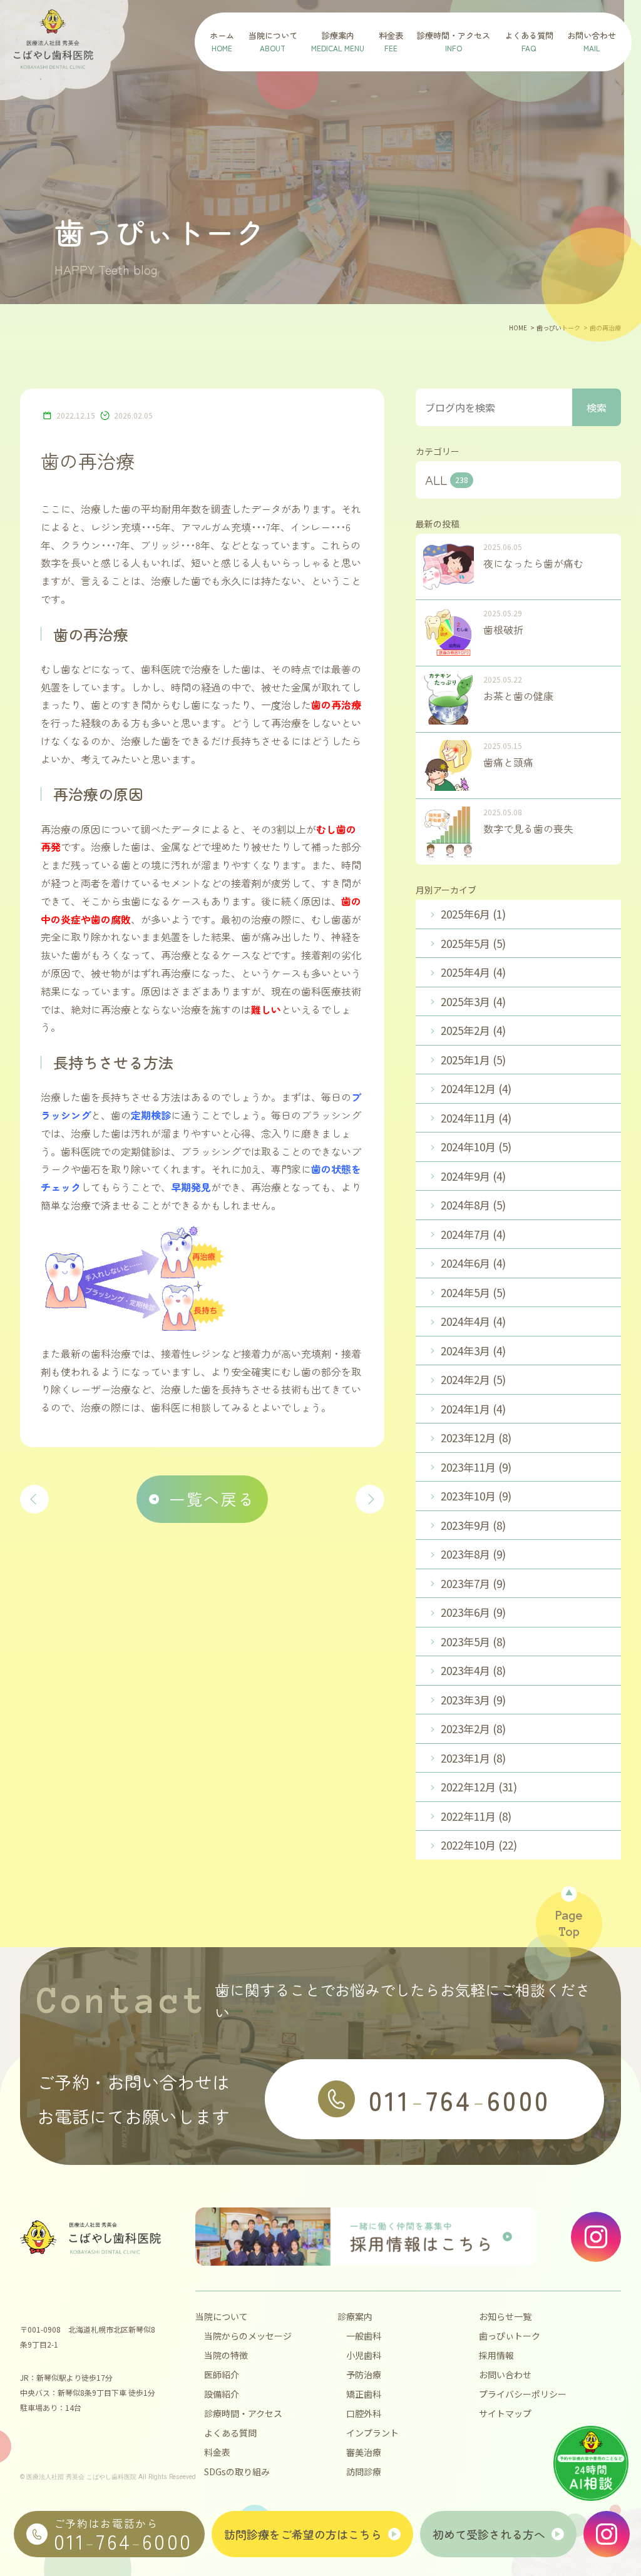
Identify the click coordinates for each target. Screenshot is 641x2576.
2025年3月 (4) (473, 1001)
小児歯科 (364, 2355)
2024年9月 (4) (473, 1176)
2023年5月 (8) (473, 1642)
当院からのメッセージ (248, 2336)
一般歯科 (364, 2336)
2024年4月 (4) (473, 1321)
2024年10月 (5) (476, 1147)
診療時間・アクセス (243, 2413)
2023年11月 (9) (476, 1467)
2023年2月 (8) (473, 1728)
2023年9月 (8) (473, 1525)
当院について (222, 2316)
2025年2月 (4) (473, 1030)
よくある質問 (230, 2433)
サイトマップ (505, 2413)
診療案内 (355, 2316)
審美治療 (364, 2452)
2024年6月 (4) (473, 1263)
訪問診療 (364, 2472)
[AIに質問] (591, 2463)
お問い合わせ (505, 2375)
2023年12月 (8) (476, 1438)
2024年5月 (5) (473, 1292)
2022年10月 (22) (479, 1845)
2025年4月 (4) (473, 972)
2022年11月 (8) (476, 1816)
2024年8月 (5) (473, 1205)
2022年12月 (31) (479, 1787)
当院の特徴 (226, 2355)
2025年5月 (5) (473, 943)
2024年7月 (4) (473, 1234)
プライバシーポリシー (523, 2394)
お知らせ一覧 (505, 2316)
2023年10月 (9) (476, 1496)
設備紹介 (222, 2394)
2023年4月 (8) (473, 1670)
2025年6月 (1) (473, 914)
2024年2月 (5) (473, 1379)
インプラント (372, 2433)
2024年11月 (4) (476, 1118)
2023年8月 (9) (473, 1554)
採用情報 (496, 2355)
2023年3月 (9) (473, 1700)
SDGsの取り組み (237, 2472)
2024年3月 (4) (473, 1351)
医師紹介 (222, 2375)
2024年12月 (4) (476, 1088)
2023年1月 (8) (473, 1758)
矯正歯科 (364, 2394)
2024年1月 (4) (473, 1409)
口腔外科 (364, 2413)
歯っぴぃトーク (510, 2336)
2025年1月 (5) (473, 1060)
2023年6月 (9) (473, 1612)
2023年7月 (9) (473, 1583)
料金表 (217, 2452)
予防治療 (364, 2375)
